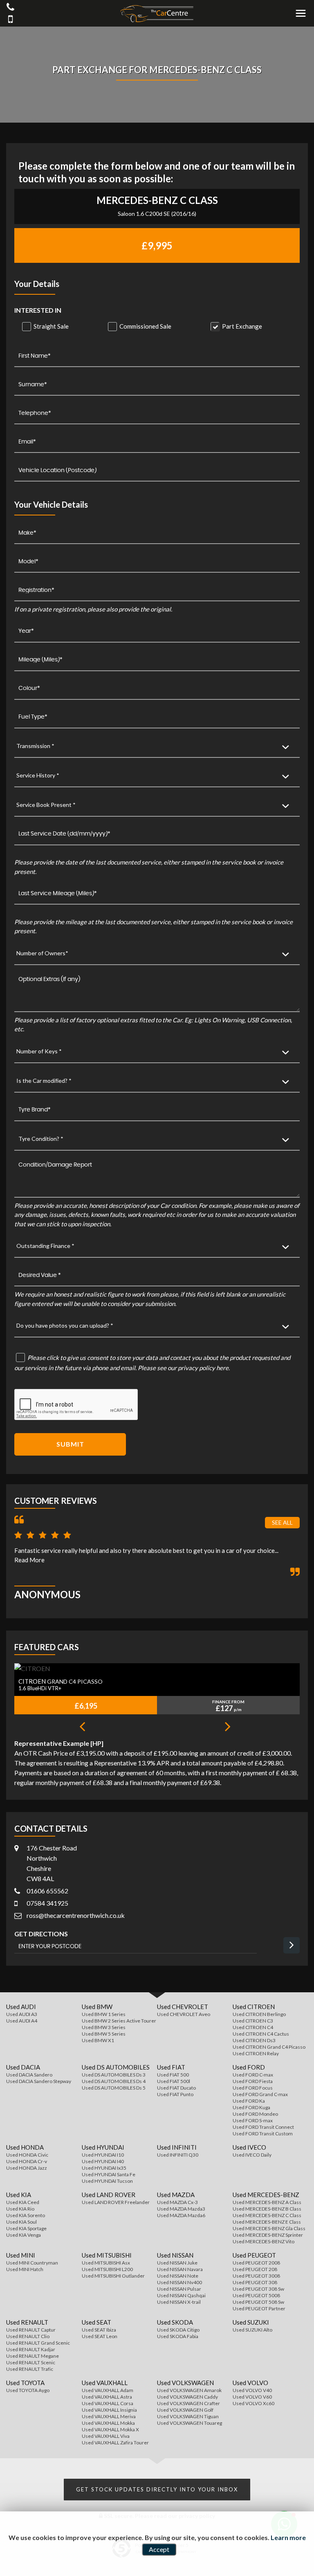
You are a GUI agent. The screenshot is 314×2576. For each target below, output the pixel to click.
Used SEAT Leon (100, 2336)
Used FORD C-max (253, 2075)
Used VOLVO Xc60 (253, 2403)
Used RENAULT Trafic (30, 2369)
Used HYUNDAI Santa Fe (109, 2174)
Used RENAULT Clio (28, 2336)
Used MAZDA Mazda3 (181, 2209)
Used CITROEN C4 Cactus (261, 2034)
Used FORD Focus (253, 2088)
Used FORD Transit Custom (263, 2134)
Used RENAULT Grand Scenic (38, 2343)
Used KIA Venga (24, 2235)
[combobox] (157, 746)
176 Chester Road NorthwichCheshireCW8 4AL (52, 1863)
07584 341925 (47, 1903)
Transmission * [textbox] (35, 746)
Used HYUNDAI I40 (103, 2161)
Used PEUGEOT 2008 (256, 2263)
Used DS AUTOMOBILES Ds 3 (114, 2075)
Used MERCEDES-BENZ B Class (267, 2209)
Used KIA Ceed (23, 2202)
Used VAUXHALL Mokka (108, 2423)
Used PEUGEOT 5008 (256, 2295)
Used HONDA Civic (27, 2155)
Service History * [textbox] (38, 775)
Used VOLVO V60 (252, 2397)
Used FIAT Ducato (176, 2088)
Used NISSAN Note (178, 2276)
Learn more (288, 2537)
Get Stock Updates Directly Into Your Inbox (157, 2489)
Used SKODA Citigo (178, 2330)
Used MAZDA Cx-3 (177, 2202)
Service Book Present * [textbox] (46, 805)
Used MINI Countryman (32, 2263)
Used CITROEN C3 (253, 2021)
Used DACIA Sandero (29, 2075)
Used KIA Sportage (26, 2228)
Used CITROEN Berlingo (259, 2014)
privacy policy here (203, 1368)
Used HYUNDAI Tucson (107, 2181)
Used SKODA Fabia (178, 2336)
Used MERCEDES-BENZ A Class (267, 2202)
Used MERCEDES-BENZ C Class (267, 2215)
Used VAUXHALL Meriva (109, 2416)
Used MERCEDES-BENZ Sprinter (268, 2235)
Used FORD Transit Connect (263, 2127)
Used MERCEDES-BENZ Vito (264, 2241)
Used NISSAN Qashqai (181, 2295)
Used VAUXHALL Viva (106, 2436)
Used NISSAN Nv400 (179, 2282)
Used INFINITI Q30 (178, 2155)
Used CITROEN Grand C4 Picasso (269, 2047)
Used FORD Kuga (251, 2107)
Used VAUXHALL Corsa (108, 2403)
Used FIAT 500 (173, 2075)
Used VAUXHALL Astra (107, 2397)
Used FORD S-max (253, 2120)
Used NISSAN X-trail (179, 2302)
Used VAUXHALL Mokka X (110, 2429)
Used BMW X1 (98, 2040)
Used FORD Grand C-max (260, 2094)
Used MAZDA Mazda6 (181, 2215)
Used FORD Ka (249, 2101)
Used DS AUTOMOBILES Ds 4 (114, 2081)
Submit (70, 1444)
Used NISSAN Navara (180, 2269)
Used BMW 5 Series (104, 2034)
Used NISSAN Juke (177, 2263)
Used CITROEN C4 (253, 2027)
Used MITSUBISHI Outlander (113, 2276)
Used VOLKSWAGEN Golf (185, 2410)
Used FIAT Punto (175, 2094)
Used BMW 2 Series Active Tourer (119, 2021)
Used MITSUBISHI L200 (107, 2269)
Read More (29, 1560)
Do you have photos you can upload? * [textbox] (65, 1325)
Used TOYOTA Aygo (28, 2390)
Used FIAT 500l (174, 2081)
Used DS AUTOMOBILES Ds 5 (114, 2088)
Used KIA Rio (20, 2209)
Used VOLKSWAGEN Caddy (187, 2397)
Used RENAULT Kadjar (31, 2349)
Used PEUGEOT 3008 (256, 2276)
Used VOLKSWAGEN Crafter (188, 2403)
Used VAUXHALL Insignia (109, 2410)
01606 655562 (47, 1891)
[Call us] (10, 8)
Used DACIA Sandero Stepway (39, 2081)
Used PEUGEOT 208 (255, 2269)
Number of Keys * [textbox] (39, 1051)
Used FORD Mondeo (255, 2114)
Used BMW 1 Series (104, 2014)
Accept (159, 2549)
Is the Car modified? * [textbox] (44, 1081)
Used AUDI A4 (22, 2021)
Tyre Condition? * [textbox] (41, 1139)
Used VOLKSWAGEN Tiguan (188, 2416)
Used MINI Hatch (25, 2269)
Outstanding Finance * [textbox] (45, 1246)
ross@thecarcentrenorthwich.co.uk (76, 1915)
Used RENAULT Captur (31, 2330)
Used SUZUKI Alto (252, 2330)
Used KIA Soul (21, 2222)
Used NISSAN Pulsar (179, 2289)
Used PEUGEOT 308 (255, 2282)
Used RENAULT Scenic (31, 2362)
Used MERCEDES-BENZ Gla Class (269, 2228)
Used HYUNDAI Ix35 (104, 2168)
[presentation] (82, 1727)
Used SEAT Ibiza (99, 2330)
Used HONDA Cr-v (27, 2161)
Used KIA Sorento (26, 2215)
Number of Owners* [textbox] (42, 953)
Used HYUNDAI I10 (103, 2155)
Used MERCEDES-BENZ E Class (267, 2222)
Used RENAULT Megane (33, 2356)
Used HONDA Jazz (27, 2168)
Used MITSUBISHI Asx (106, 2263)
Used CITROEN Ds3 (254, 2040)
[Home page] (157, 14)
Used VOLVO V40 (252, 2390)
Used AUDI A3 (22, 2014)
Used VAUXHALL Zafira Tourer (115, 2443)
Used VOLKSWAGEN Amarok (189, 2390)
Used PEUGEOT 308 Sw (258, 2289)
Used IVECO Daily (252, 2155)
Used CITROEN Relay (256, 2053)
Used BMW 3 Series (104, 2027)
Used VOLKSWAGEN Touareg (190, 2423)
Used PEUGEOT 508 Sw (258, 2302)
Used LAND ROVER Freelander (116, 2202)
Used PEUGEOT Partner (259, 2308)
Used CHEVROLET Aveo (184, 2014)
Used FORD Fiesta (253, 2081)
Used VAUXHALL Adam (108, 2390)
